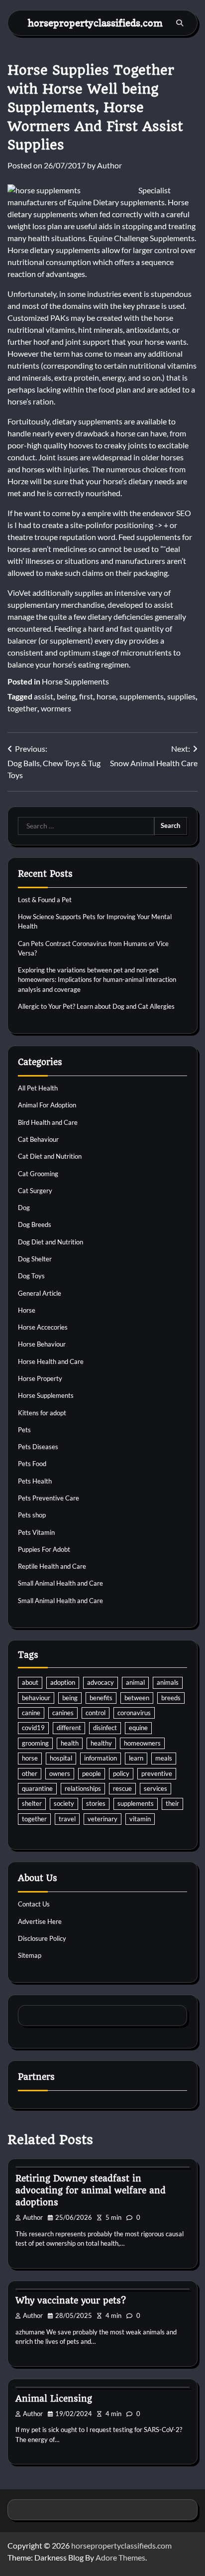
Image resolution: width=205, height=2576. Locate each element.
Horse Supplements (75, 681)
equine (138, 1728)
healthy (101, 1743)
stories (96, 1803)
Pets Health (35, 1481)
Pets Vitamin (36, 1532)
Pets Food (32, 1464)
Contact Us (34, 1904)
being (66, 696)
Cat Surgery (35, 1191)
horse (106, 696)
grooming (35, 1743)
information (101, 1758)
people (92, 1773)
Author (109, 165)
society (64, 1803)
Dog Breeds (35, 1224)
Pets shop (32, 1515)
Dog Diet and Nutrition (51, 1242)
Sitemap (30, 1955)
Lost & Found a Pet (45, 900)
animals (168, 1682)
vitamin (140, 1819)
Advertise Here (40, 1921)
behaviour (36, 1698)
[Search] (180, 23)
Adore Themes (120, 2557)
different (69, 1728)
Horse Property (40, 1378)
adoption (63, 1682)
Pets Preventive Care (49, 1498)
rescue (122, 1788)
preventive (157, 1773)
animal (135, 1682)
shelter (32, 1803)
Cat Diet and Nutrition (50, 1156)
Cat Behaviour (38, 1139)
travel (67, 1819)
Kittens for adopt (42, 1413)
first (86, 696)
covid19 (33, 1728)
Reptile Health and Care (52, 1566)
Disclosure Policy (42, 1938)
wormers (56, 708)
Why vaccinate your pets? (71, 2301)
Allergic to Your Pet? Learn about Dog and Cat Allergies (96, 1006)
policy (121, 1773)
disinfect (105, 1728)
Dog (24, 1208)
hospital (61, 1758)
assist (44, 696)
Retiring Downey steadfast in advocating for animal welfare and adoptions (91, 2190)
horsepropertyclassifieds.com (95, 23)
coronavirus (134, 1713)
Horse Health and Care (51, 1361)
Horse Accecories (43, 1327)
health (70, 1743)
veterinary (102, 1819)
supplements (142, 696)
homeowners (142, 1743)
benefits (101, 1698)
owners (60, 1773)
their (172, 1803)
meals (164, 1758)
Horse (27, 1310)
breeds (171, 1698)
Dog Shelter (35, 1259)
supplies (181, 696)
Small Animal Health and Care (60, 1583)
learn (136, 1758)
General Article (40, 1293)
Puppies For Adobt (44, 1549)
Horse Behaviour (42, 1344)
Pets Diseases (38, 1447)
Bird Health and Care (48, 1122)
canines (63, 1713)
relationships (83, 1788)
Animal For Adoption (47, 1105)
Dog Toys (31, 1276)
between (137, 1698)
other (30, 1773)
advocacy (101, 1682)
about (30, 1682)
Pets (24, 1430)
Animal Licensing (54, 2399)
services (155, 1788)
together (22, 708)
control (96, 1713)
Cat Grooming (38, 1174)
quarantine (37, 1788)
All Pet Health (38, 1088)
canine (31, 1713)
